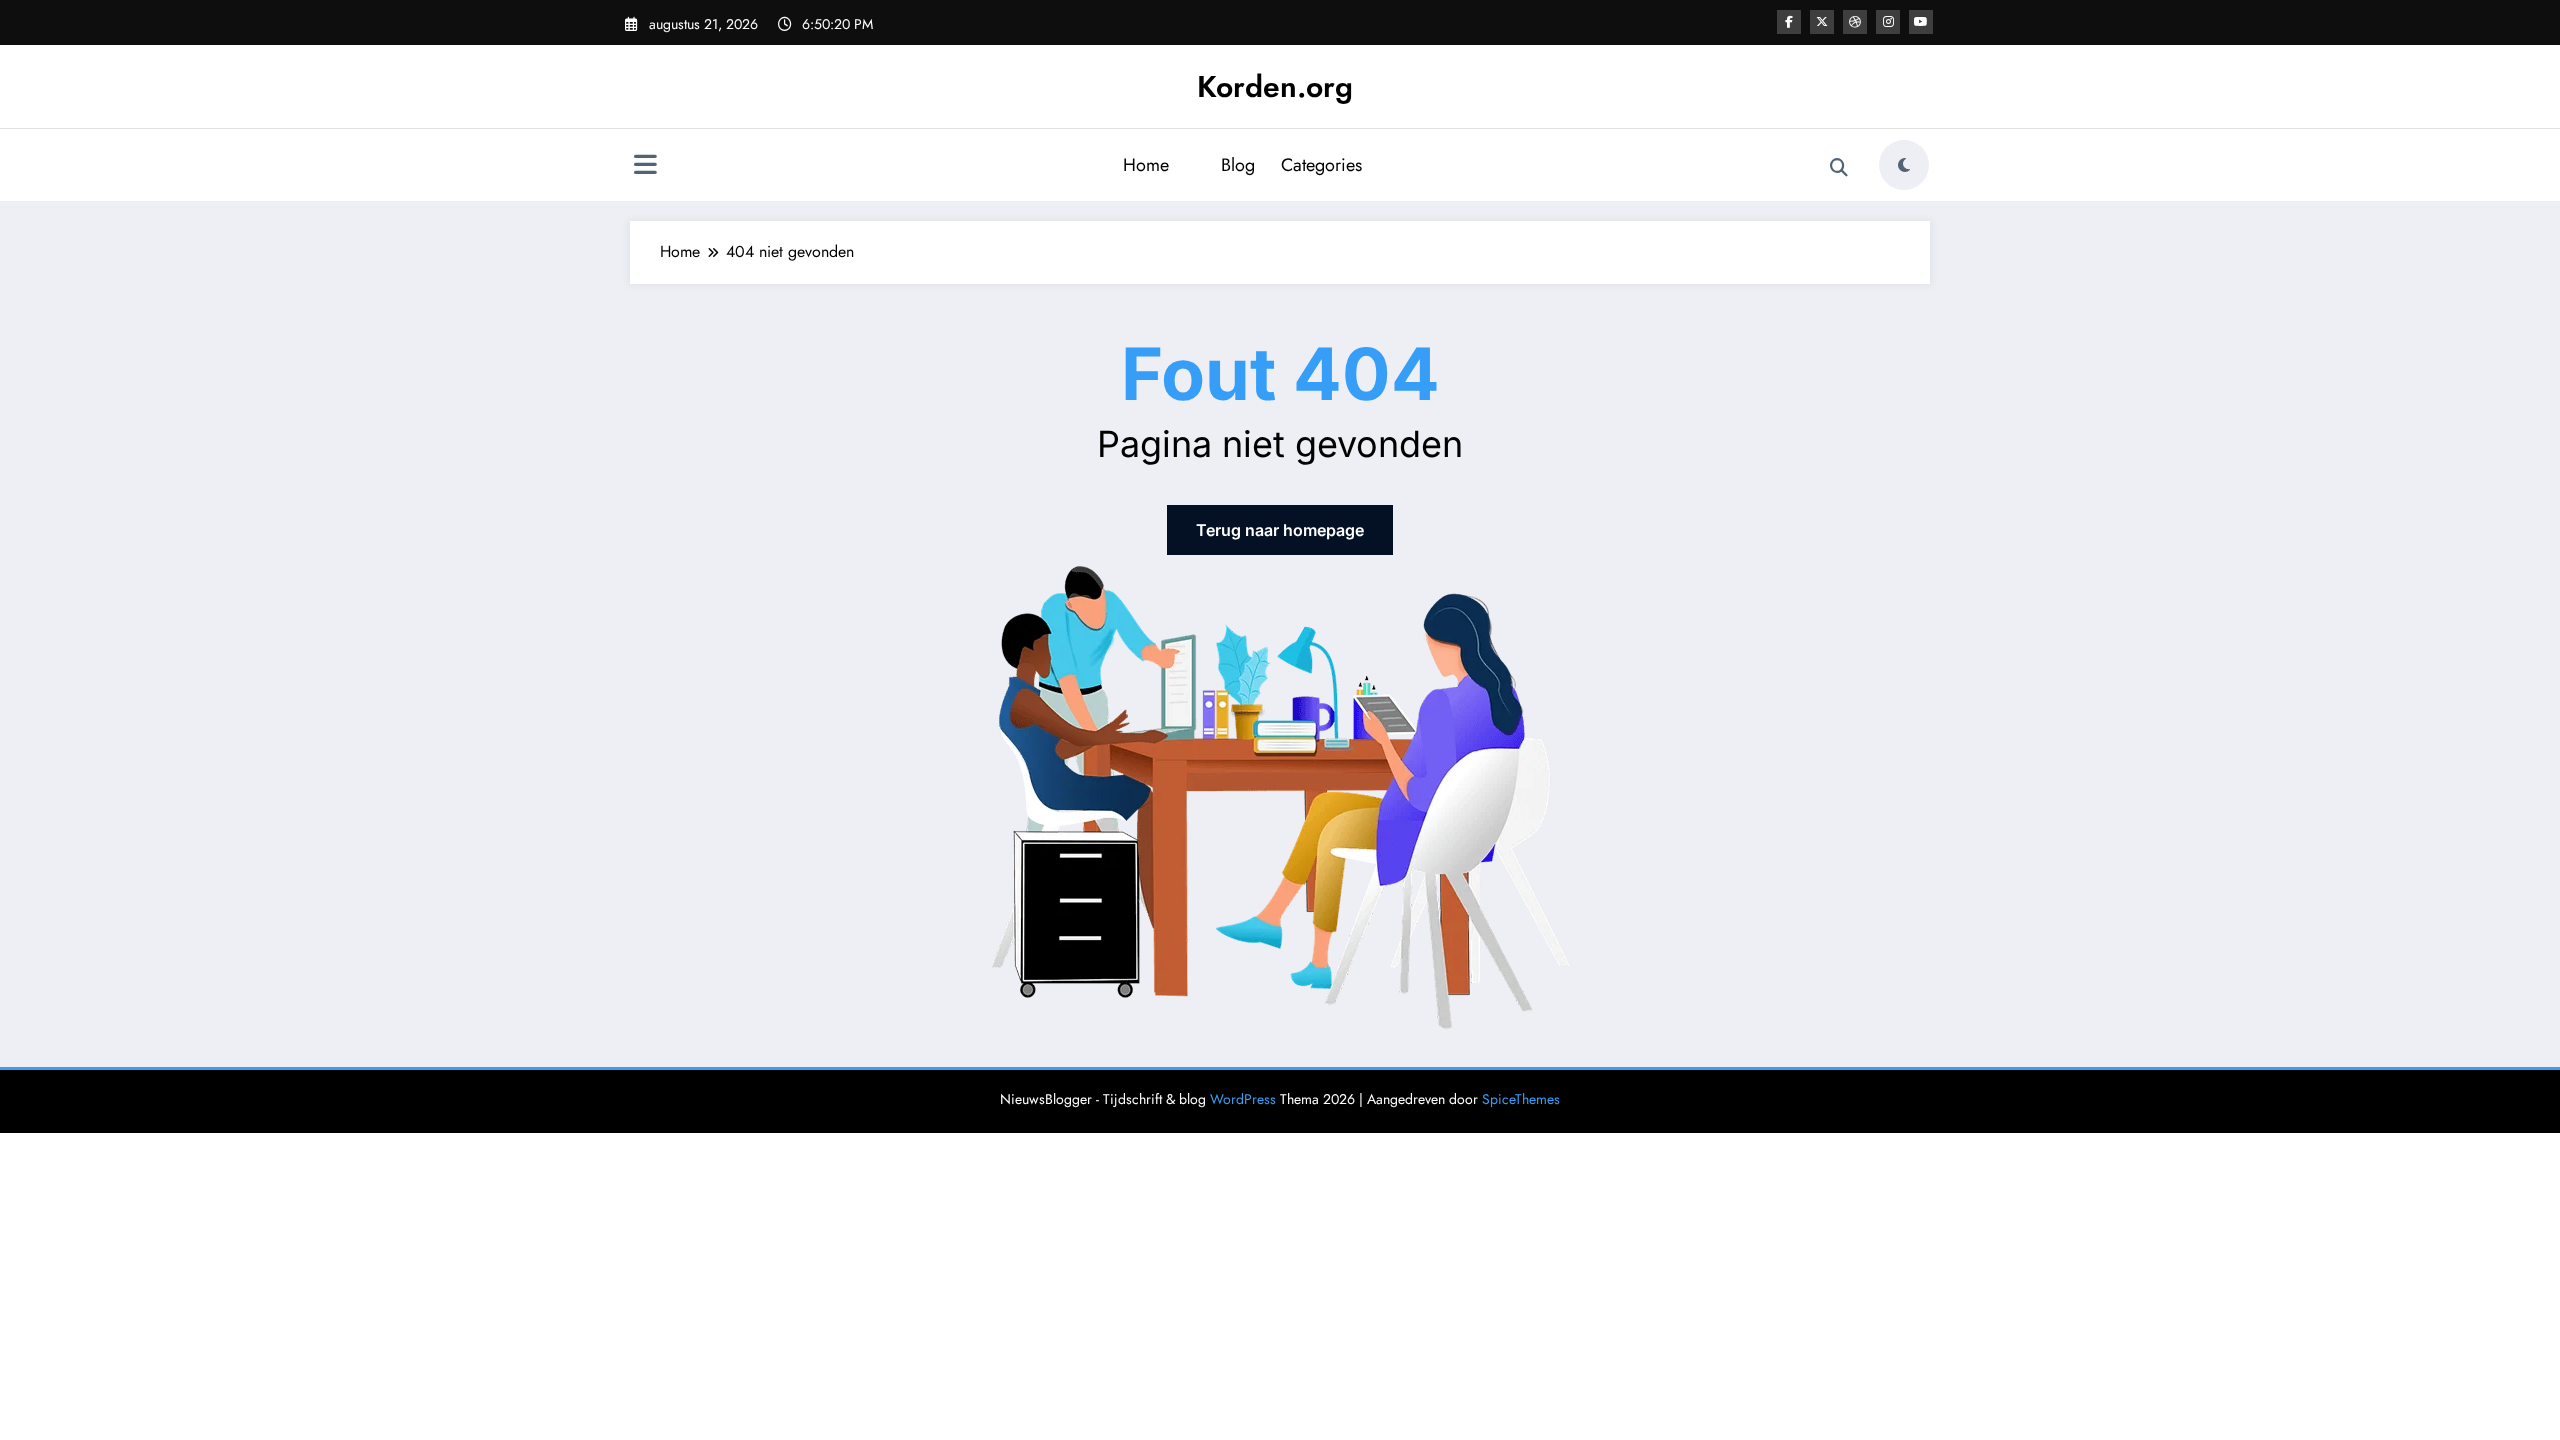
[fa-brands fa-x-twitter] (1822, 22)
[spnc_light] (1904, 165)
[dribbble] (1855, 22)
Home (1146, 165)
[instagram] (1888, 22)
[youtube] (1921, 22)
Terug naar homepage (1280, 530)
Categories (1321, 165)
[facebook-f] (1789, 22)
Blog (1238, 165)
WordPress (1243, 1099)
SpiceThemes (1521, 1099)
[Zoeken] (1839, 168)
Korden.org (1275, 86)
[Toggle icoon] (645, 167)
